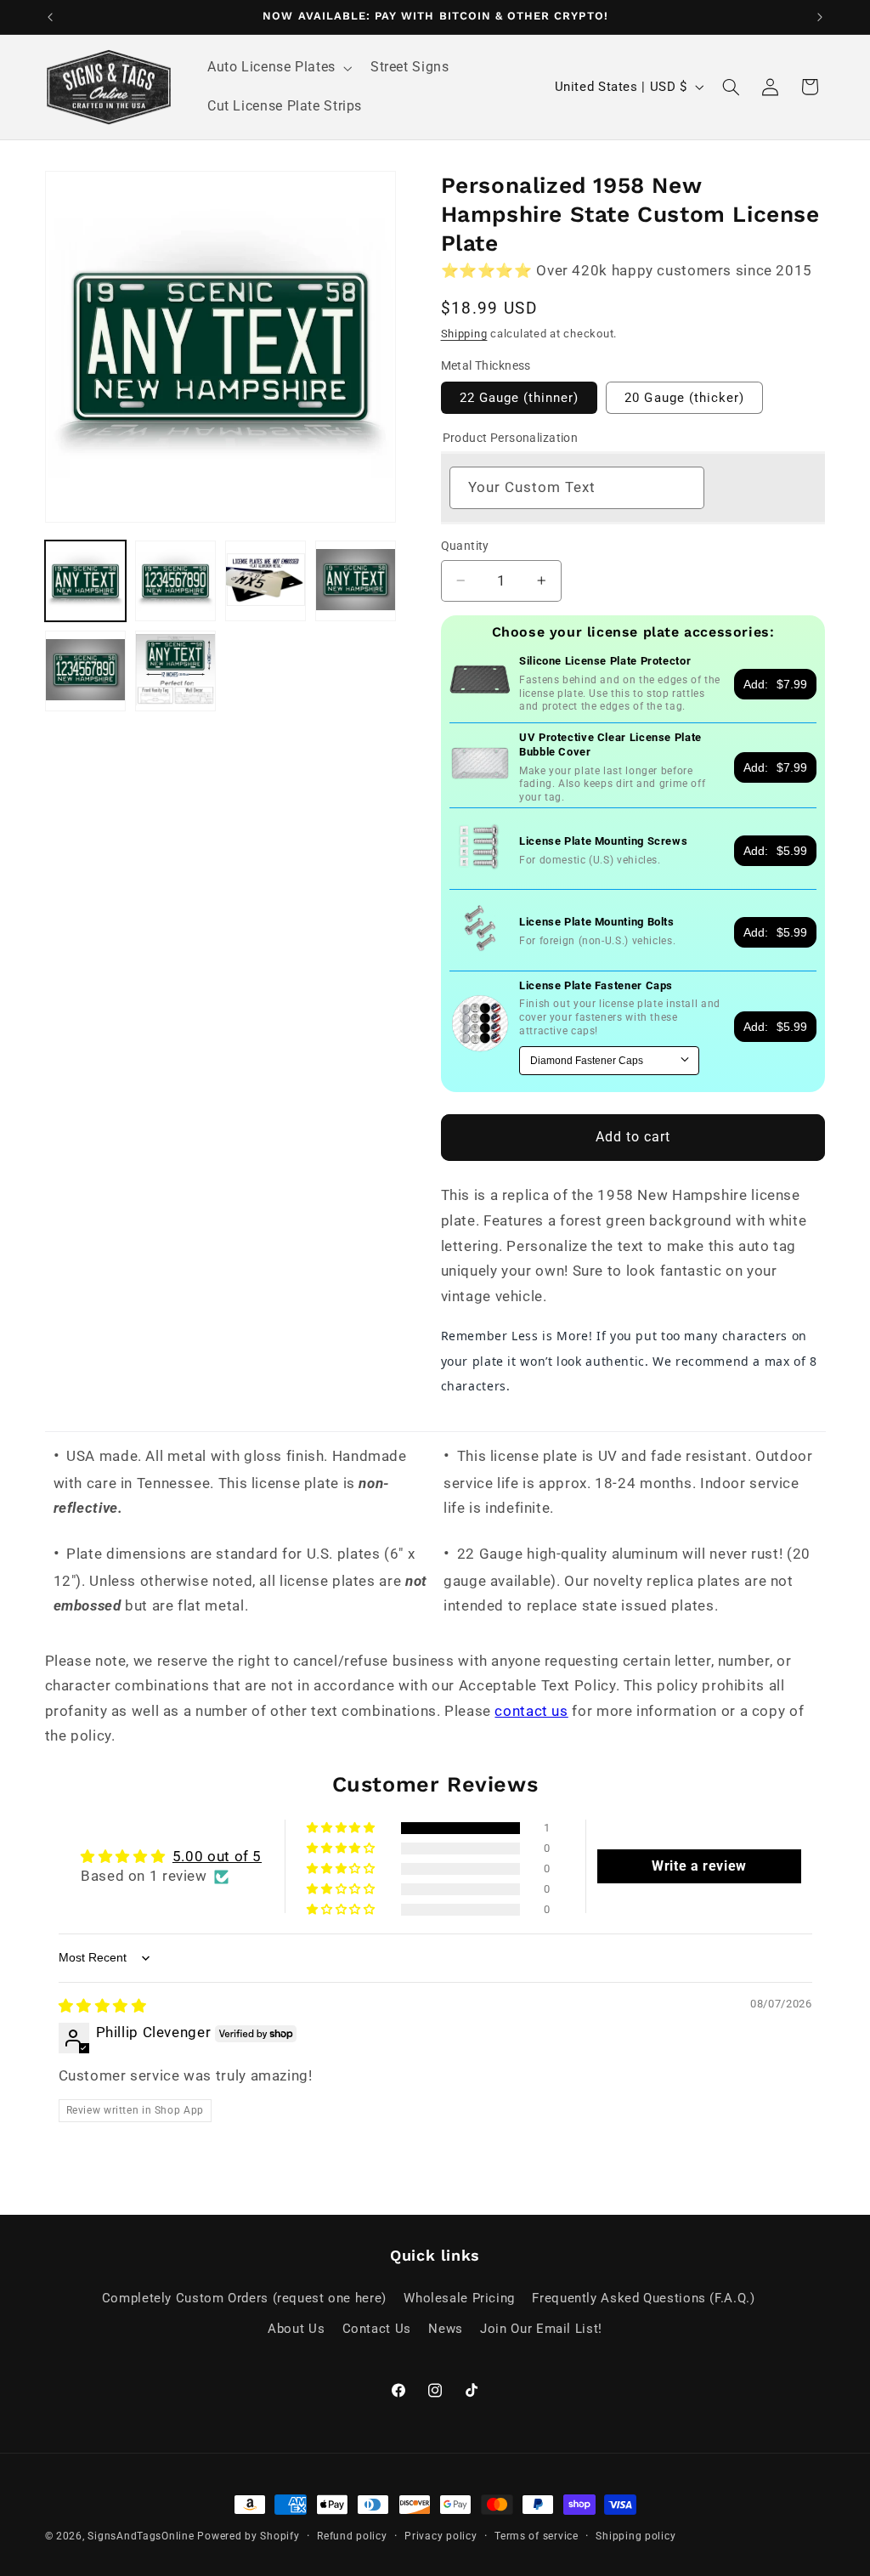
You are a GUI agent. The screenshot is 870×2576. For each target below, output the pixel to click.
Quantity (465, 546)
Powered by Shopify (248, 2536)
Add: (775, 684)
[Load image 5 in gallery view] (86, 671)
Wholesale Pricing (459, 2298)
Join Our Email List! (541, 2329)
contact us (531, 1711)
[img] (103, 2006)
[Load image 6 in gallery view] (176, 671)
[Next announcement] (820, 17)
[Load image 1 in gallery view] (86, 581)
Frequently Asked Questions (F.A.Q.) (643, 2298)
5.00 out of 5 (217, 1856)
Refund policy (352, 2536)
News (446, 2329)
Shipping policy (636, 2536)
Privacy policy (441, 2536)
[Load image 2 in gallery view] (176, 581)
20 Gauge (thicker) (684, 398)
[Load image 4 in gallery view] (356, 581)
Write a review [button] (699, 1866)
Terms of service (537, 2536)
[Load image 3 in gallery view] (266, 581)
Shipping (464, 334)
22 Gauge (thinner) (520, 398)
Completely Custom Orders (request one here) (244, 2298)
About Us (296, 2329)
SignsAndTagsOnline (141, 2536)
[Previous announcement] (50, 17)
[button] (278, 68)
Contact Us (377, 2329)
